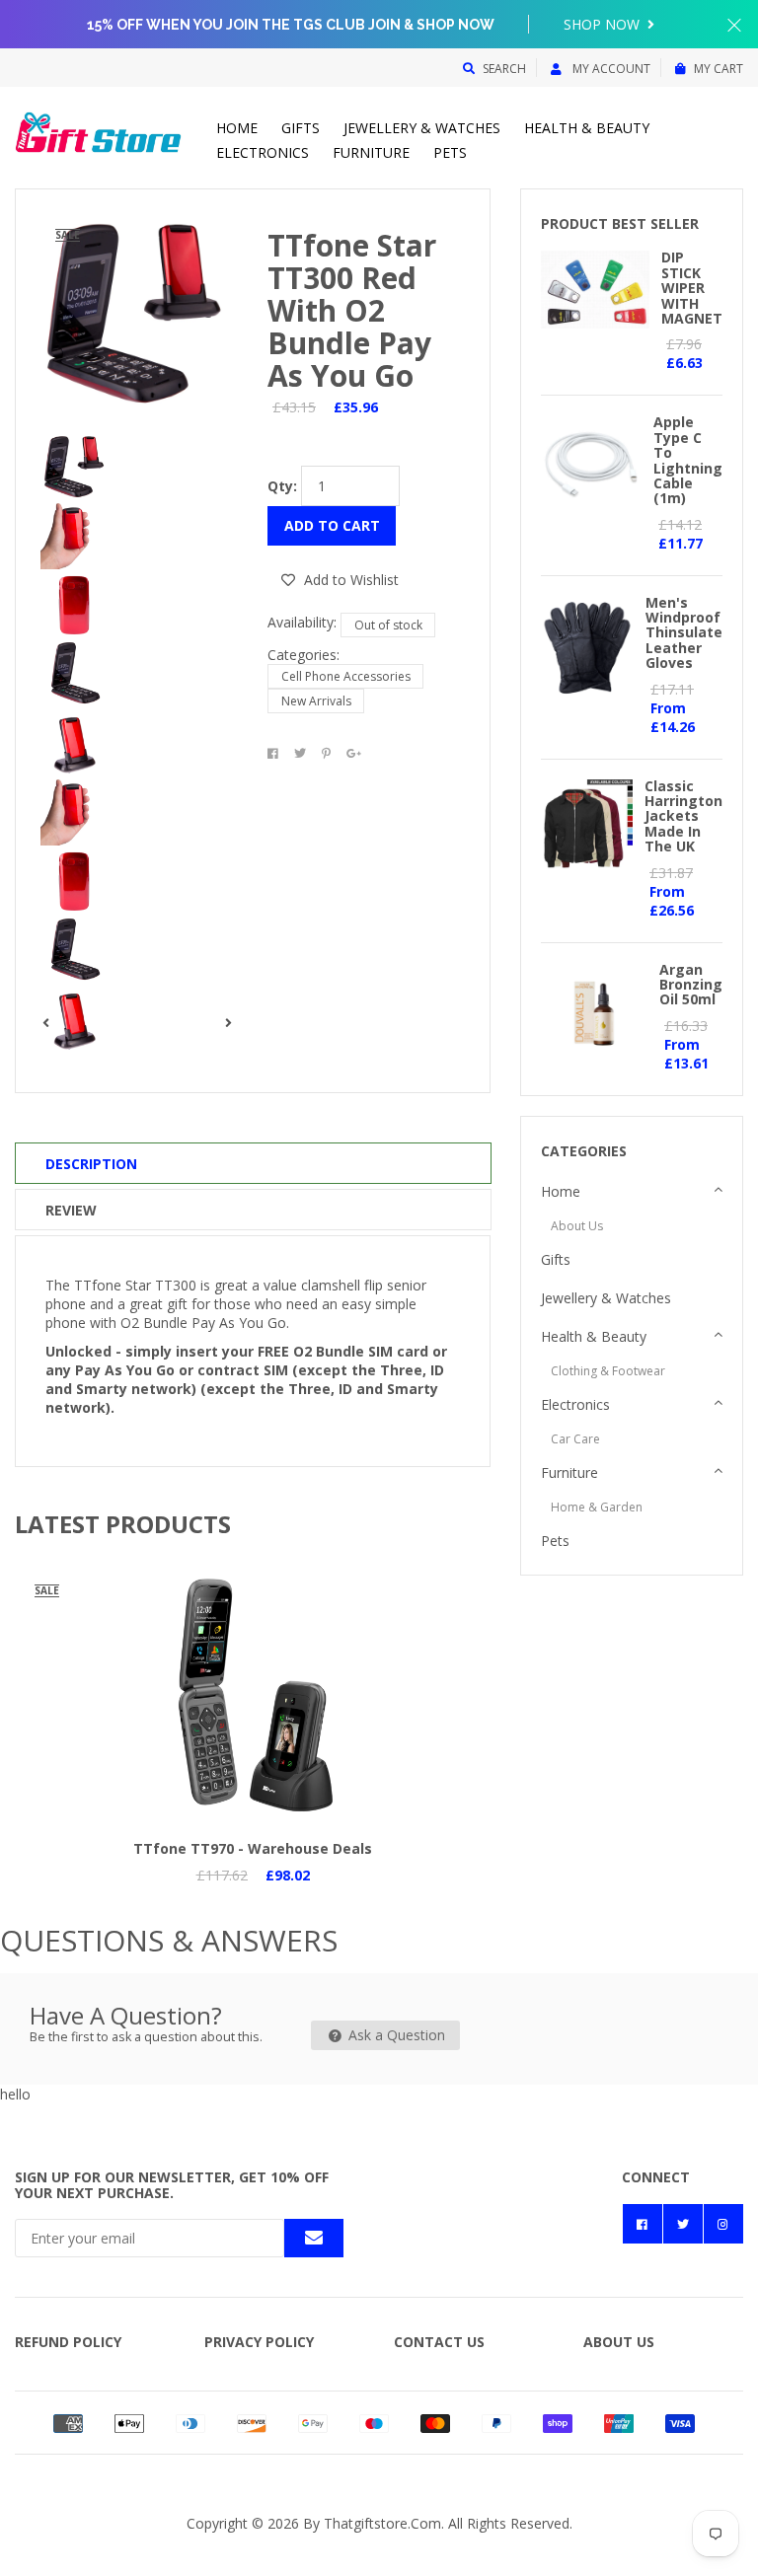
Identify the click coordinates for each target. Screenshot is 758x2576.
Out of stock (388, 625)
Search (504, 69)
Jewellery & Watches (422, 128)
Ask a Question (395, 2035)
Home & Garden (597, 1507)
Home (237, 128)
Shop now (604, 24)
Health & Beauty (587, 128)
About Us (577, 1226)
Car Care (575, 1439)
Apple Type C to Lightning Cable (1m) (688, 460)
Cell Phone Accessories (346, 676)
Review (71, 1210)
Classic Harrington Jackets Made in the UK (683, 816)
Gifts (301, 128)
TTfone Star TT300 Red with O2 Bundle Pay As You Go (352, 310)
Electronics (263, 152)
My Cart (719, 69)
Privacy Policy (259, 2342)
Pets (450, 152)
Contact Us (439, 2342)
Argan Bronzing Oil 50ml (691, 985)
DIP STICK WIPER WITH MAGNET (692, 288)
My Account (610, 69)
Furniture (371, 152)
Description (91, 1164)
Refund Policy (68, 2342)
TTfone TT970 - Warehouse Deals (253, 1848)
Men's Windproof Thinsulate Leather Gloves (684, 633)
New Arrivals (316, 701)
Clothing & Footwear (608, 1371)
